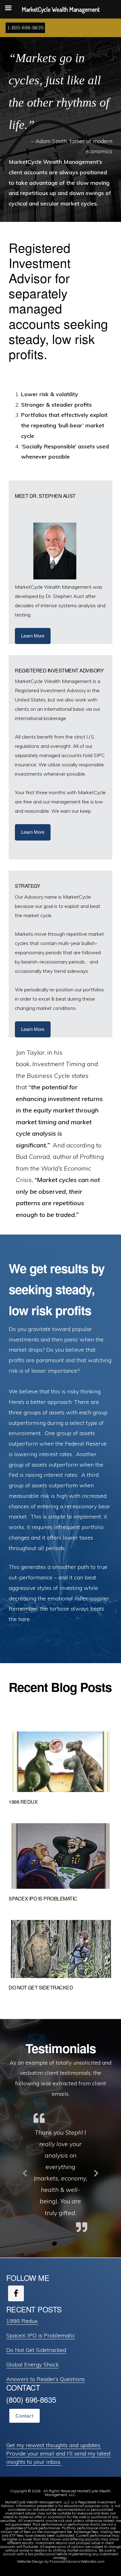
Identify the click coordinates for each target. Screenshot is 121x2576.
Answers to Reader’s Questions (45, 2379)
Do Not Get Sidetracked (41, 1987)
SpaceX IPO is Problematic (43, 1898)
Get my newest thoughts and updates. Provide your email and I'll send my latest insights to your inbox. (58, 2453)
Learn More (33, 636)
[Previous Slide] (25, 2172)
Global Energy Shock (32, 2364)
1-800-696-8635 (25, 28)
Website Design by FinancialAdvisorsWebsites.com (61, 2561)
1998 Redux (23, 1802)
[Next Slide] (96, 2172)
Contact (25, 2416)
